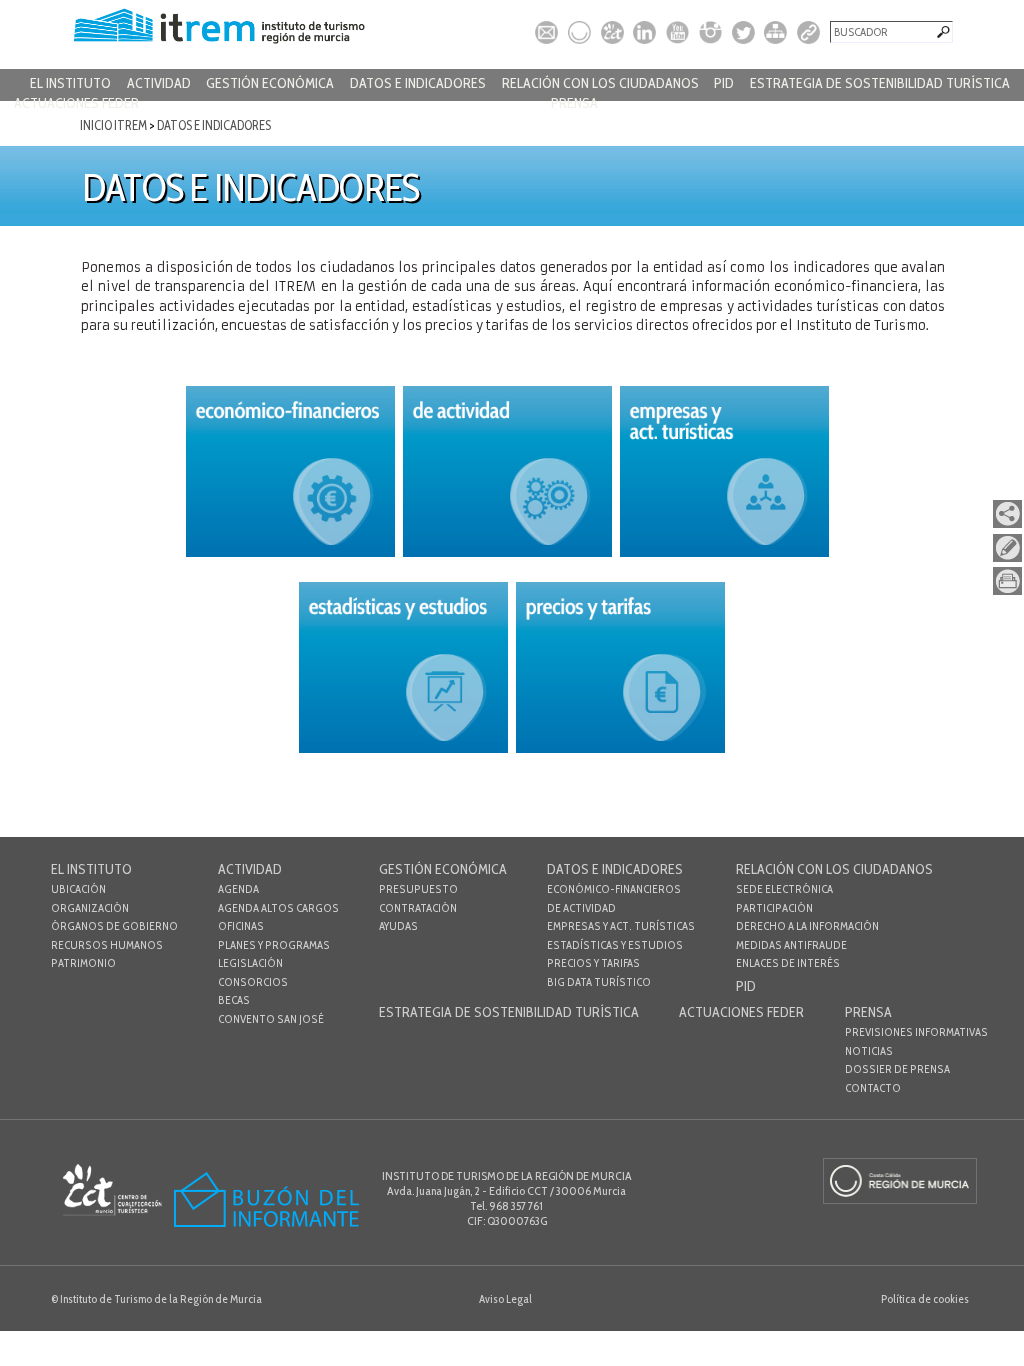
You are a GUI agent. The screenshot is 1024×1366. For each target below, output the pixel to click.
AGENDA (238, 889)
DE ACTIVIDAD (581, 908)
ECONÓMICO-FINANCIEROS (614, 889)
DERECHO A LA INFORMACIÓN (807, 926)
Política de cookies (925, 1299)
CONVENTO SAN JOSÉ (271, 1019)
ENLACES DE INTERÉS (788, 963)
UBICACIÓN (78, 889)
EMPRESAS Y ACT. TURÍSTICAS (621, 926)
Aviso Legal (505, 1299)
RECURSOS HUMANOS (107, 945)
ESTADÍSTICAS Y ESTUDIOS (615, 945)
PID (724, 83)
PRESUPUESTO (418, 889)
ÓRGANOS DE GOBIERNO (114, 926)
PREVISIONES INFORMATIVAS (916, 1032)
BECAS (234, 1000)
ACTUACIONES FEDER (76, 103)
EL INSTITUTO (70, 83)
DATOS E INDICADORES (418, 83)
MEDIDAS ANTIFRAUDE (791, 945)
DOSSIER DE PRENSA (897, 1069)
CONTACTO (873, 1088)
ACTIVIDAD (159, 83)
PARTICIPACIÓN (774, 908)
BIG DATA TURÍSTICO (599, 982)
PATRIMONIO (83, 963)
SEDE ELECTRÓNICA (784, 889)
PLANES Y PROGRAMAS (274, 945)
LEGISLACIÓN (250, 963)
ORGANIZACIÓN (90, 908)
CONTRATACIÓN (418, 908)
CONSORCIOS (253, 982)
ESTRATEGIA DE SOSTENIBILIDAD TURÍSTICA (880, 83)
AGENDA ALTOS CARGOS (278, 908)
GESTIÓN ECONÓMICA (270, 83)
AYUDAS (398, 926)
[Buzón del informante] (266, 1224)
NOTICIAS (869, 1051)
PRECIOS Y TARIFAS (593, 963)
